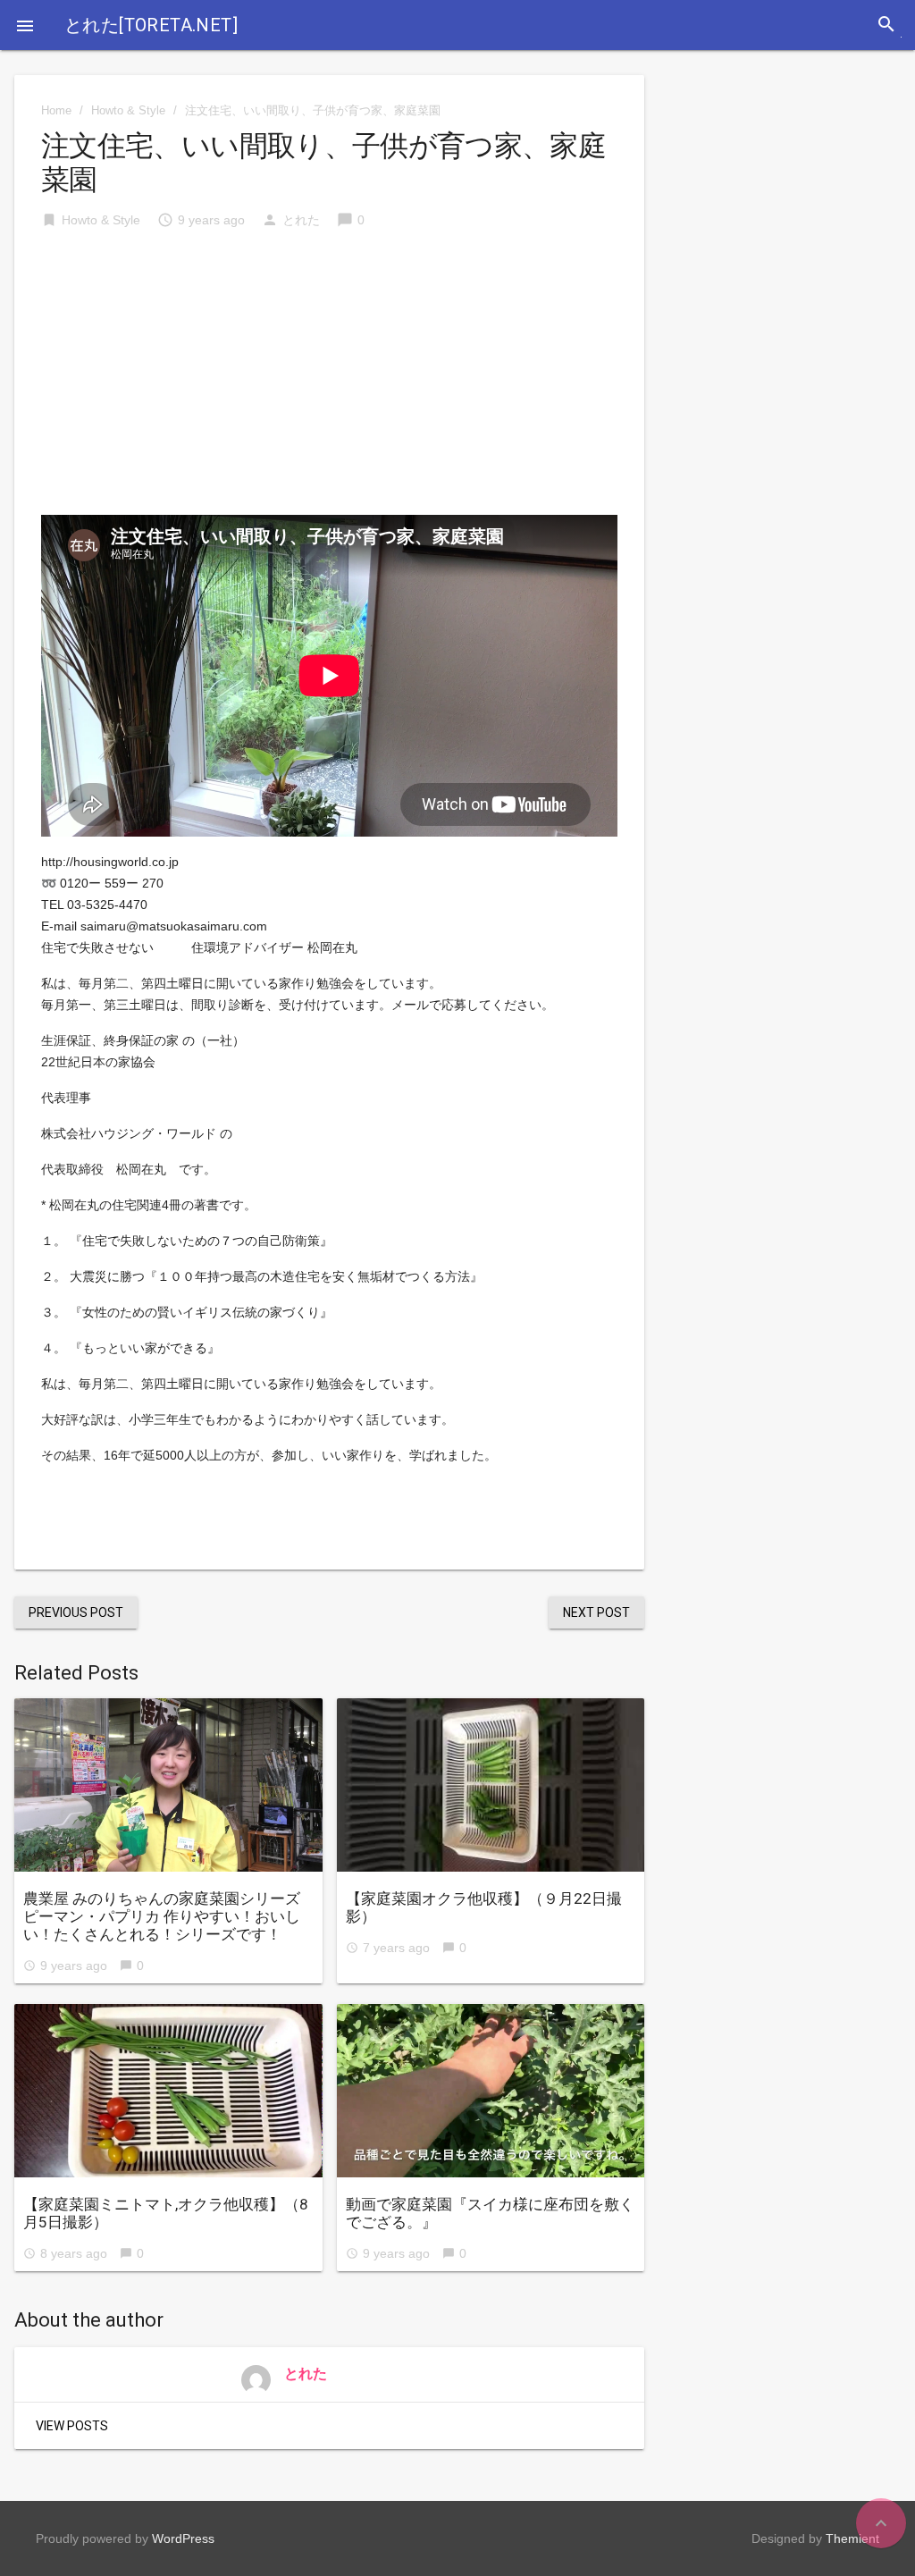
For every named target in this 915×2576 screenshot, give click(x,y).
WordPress (183, 2538)
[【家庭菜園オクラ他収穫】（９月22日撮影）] (491, 1785)
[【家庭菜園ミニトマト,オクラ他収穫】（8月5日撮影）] (168, 2091)
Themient (852, 2538)
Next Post (596, 1612)
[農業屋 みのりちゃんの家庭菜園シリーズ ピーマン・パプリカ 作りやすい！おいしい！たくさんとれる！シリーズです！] (168, 1785)
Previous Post (76, 1612)
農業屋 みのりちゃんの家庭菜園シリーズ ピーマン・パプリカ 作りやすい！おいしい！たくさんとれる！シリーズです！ (169, 1916)
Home (56, 110)
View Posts (72, 2426)
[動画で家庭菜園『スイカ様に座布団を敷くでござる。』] (491, 2091)
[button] (25, 25)
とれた (301, 220)
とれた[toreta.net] (151, 25)
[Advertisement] (329, 381)
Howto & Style (128, 110)
